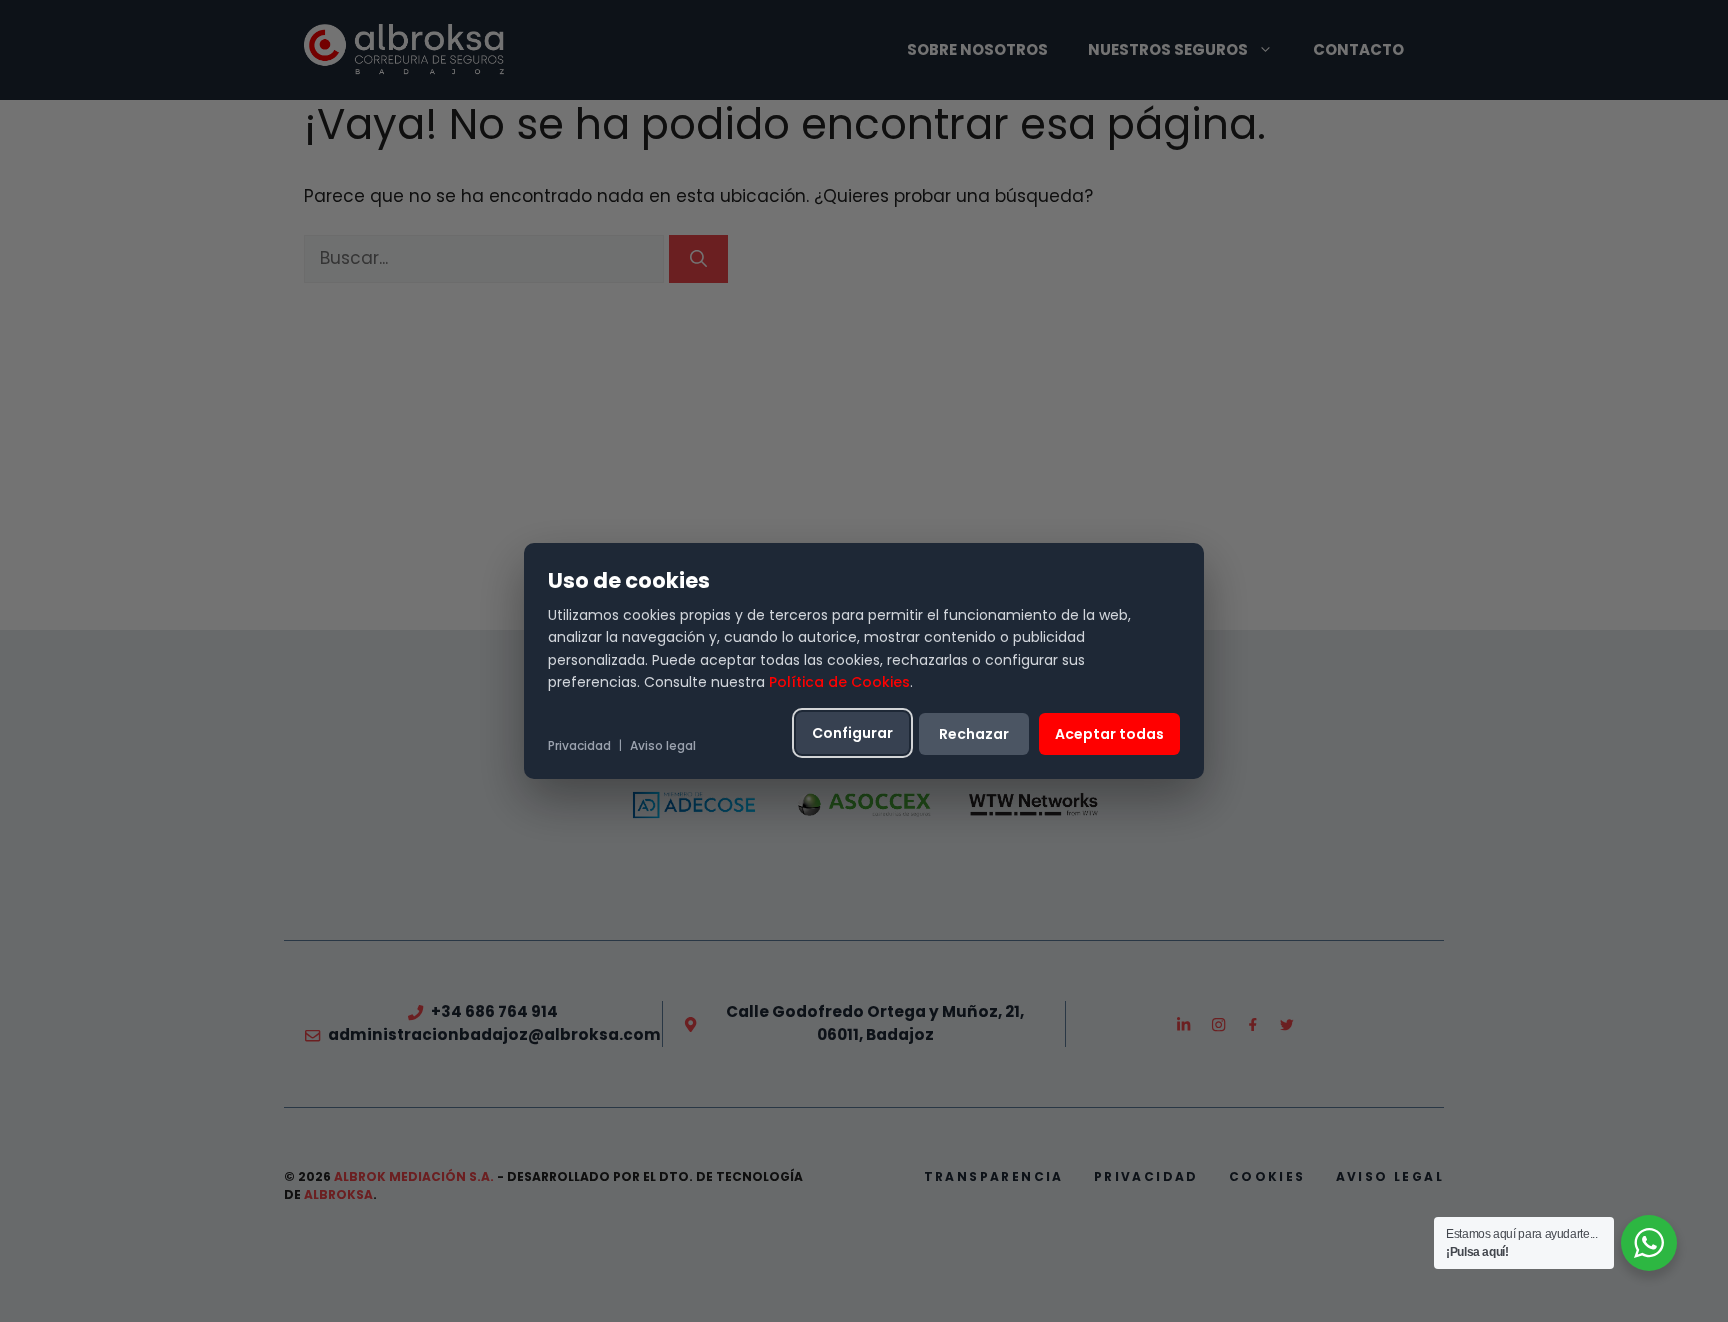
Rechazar (974, 734)
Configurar (852, 733)
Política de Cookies (839, 682)
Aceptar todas (1109, 734)
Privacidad (579, 745)
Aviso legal (663, 745)
